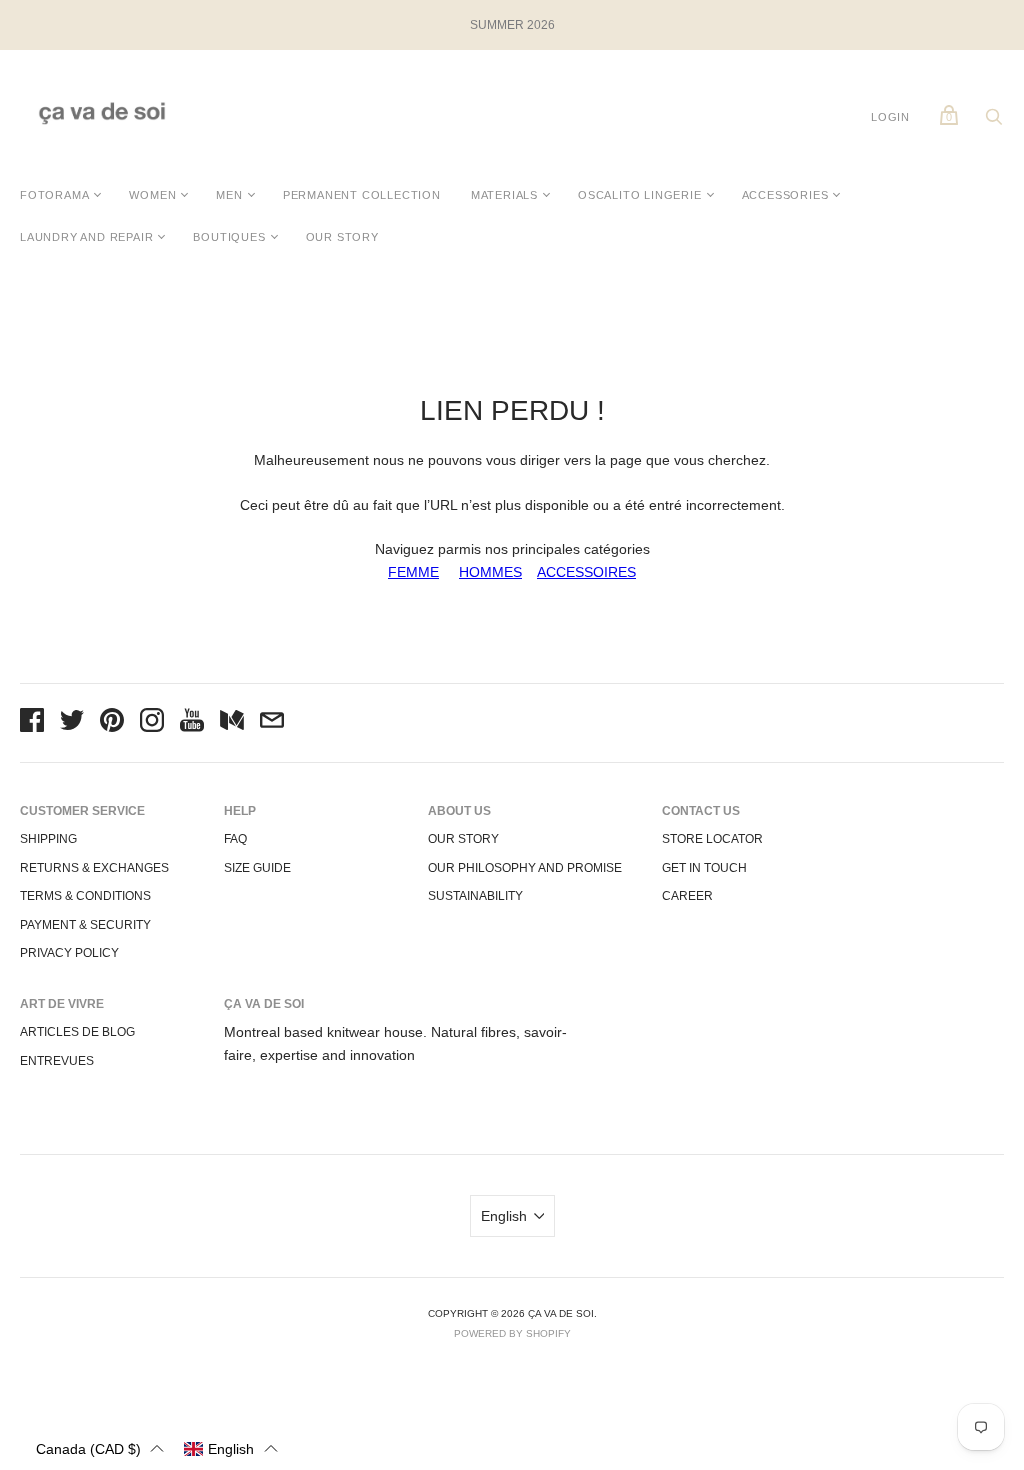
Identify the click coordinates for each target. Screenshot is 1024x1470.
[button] (100, 1448)
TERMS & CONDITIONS (85, 896)
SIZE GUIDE (257, 868)
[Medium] (232, 723)
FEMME (413, 572)
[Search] (994, 122)
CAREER (687, 896)
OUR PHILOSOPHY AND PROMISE (525, 868)
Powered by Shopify (512, 1333)
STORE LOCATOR (712, 839)
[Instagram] (152, 723)
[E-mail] (272, 723)
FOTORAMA (54, 195)
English (504, 1216)
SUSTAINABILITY (475, 896)
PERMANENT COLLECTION (362, 195)
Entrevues (57, 1061)
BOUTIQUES (229, 237)
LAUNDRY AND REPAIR (86, 237)
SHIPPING (48, 839)
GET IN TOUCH (704, 868)
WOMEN (152, 195)
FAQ (235, 839)
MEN (229, 195)
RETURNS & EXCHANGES (94, 868)
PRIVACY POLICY (69, 953)
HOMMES (490, 572)
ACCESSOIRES (586, 572)
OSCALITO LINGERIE (640, 195)
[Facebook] (32, 723)
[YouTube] (192, 723)
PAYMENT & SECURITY (85, 925)
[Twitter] (72, 723)
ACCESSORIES (785, 195)
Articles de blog (77, 1032)
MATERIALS (504, 195)
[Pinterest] (112, 723)
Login (890, 117)
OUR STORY (342, 237)
